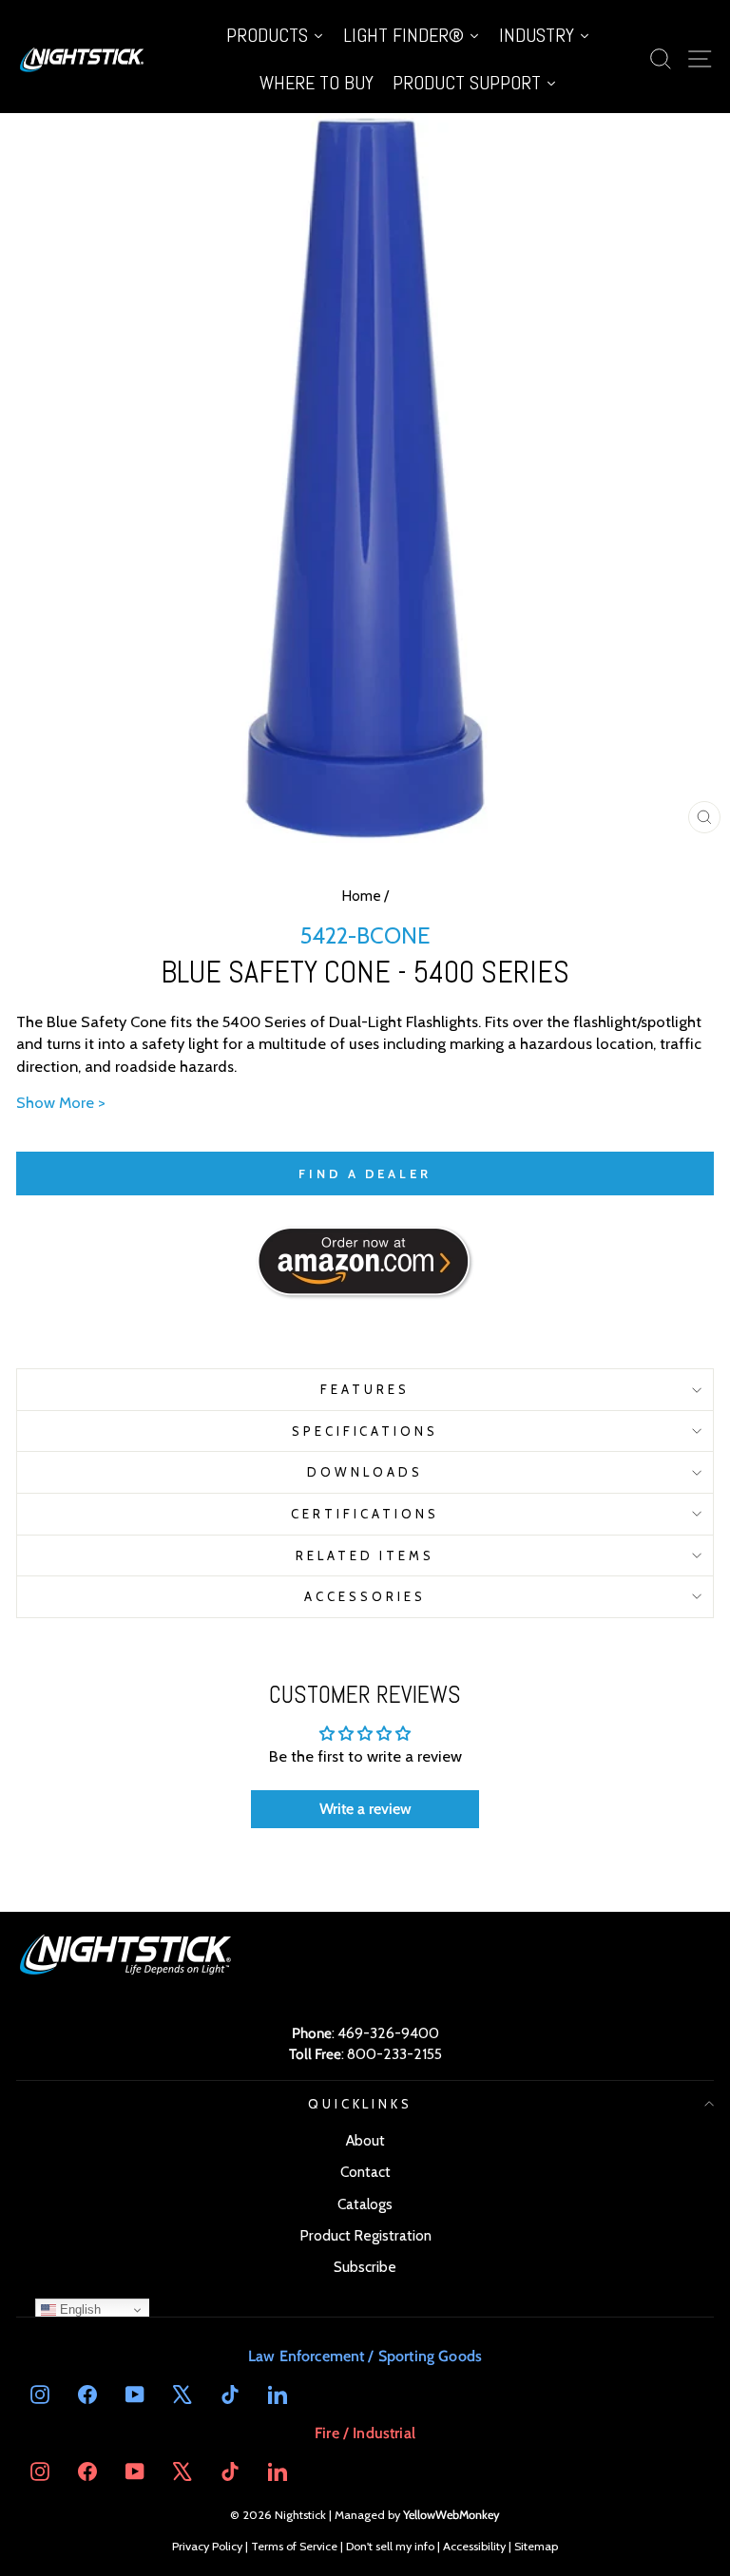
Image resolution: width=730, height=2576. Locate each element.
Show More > (61, 1102)
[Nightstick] (83, 59)
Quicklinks (361, 2104)
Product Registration (365, 2235)
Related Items (365, 1555)
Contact (365, 2172)
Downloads (365, 1472)
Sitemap (536, 2546)
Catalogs (365, 2204)
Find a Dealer (365, 1174)
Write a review (365, 1809)
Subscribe (365, 2267)
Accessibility (474, 2546)
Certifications (365, 1514)
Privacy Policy (207, 2546)
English (78, 2309)
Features (365, 1389)
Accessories (365, 1596)
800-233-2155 (394, 2054)
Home (361, 896)
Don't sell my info (390, 2546)
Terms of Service (294, 2546)
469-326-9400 (388, 2033)
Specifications (365, 1431)
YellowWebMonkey (451, 2515)
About (365, 2140)
